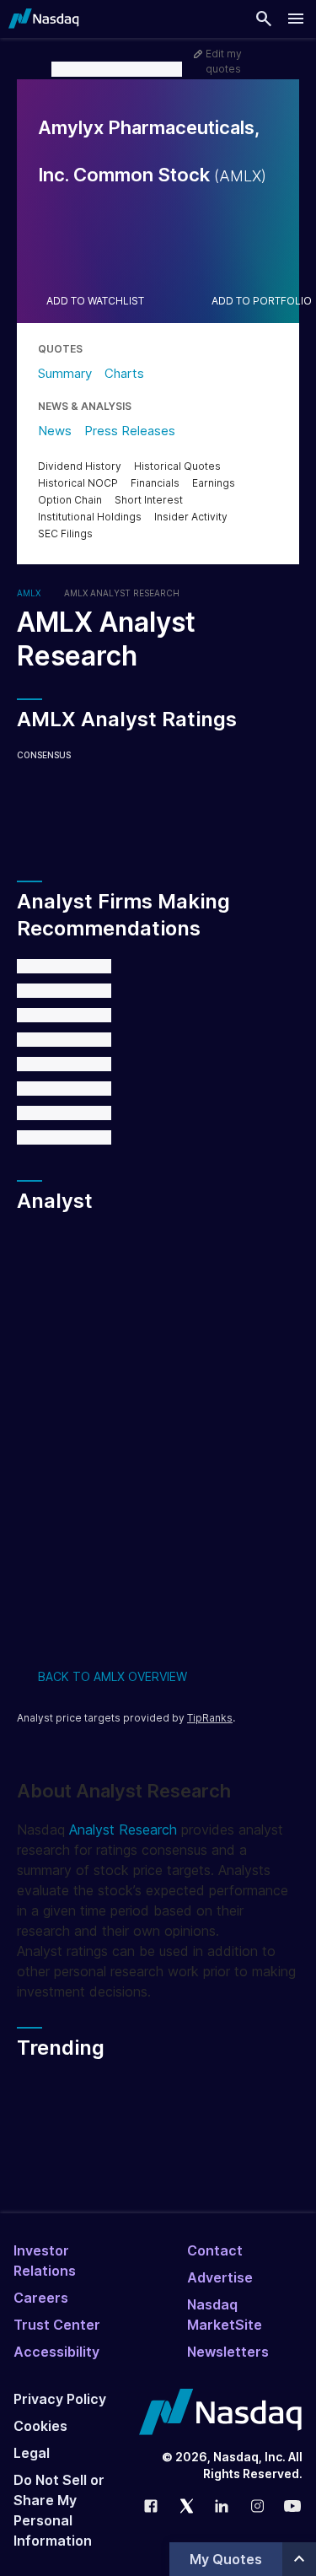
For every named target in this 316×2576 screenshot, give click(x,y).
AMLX (29, 593)
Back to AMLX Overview (112, 1676)
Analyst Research (123, 1830)
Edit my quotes (224, 61)
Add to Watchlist (95, 301)
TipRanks (210, 1718)
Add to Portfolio (262, 301)
